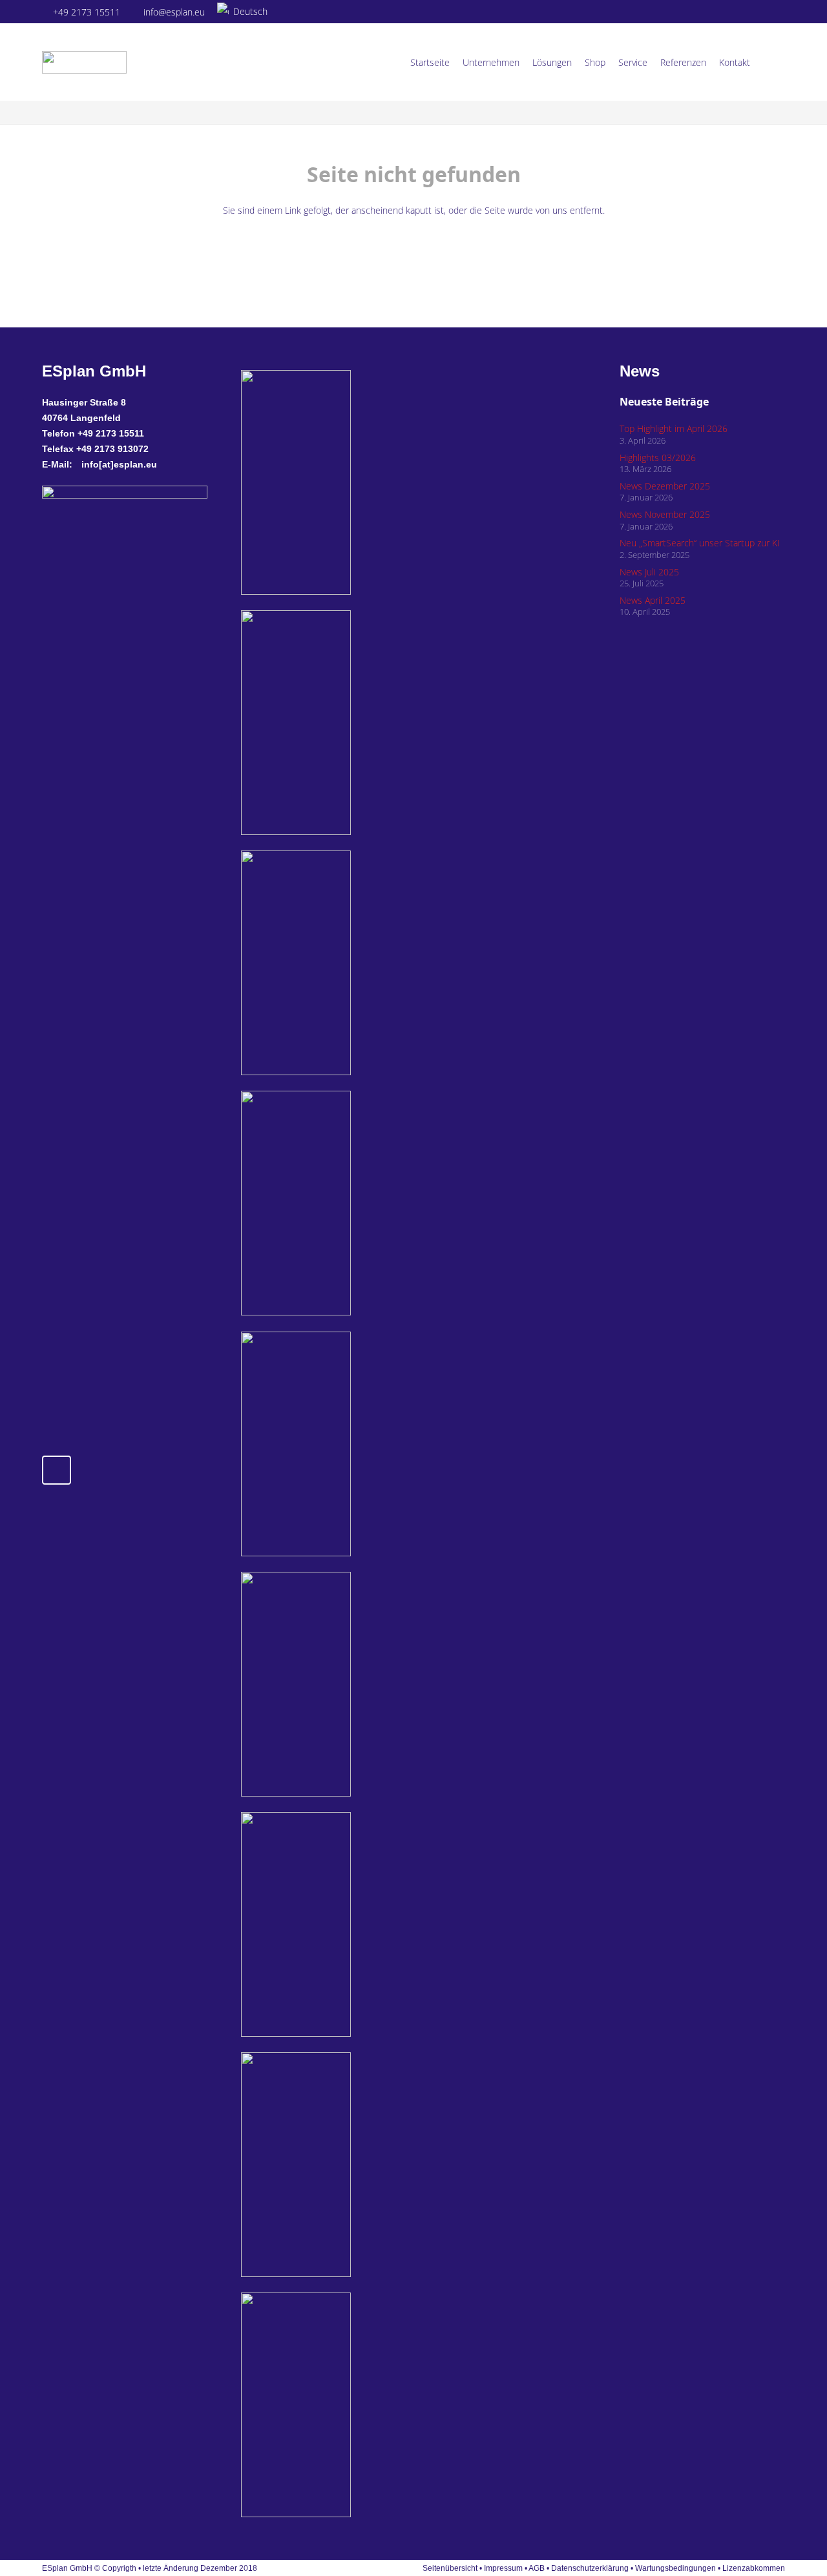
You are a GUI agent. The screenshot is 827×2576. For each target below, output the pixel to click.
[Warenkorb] (771, 62)
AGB (537, 2568)
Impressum (503, 2568)
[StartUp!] (353, 482)
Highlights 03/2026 (658, 458)
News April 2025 (653, 600)
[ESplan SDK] (353, 1203)
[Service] (353, 1924)
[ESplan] (353, 1684)
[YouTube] (776, 12)
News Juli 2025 (649, 572)
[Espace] (353, 1444)
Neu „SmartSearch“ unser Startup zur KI (700, 543)
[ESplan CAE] (353, 963)
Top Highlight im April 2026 (674, 428)
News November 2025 (665, 514)
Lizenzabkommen (754, 2568)
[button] (248, 12)
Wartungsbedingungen (675, 2568)
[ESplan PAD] (353, 2405)
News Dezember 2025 (665, 486)
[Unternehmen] (353, 2165)
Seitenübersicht (450, 2568)
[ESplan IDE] (353, 723)
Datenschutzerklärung (591, 2568)
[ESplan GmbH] (84, 62)
